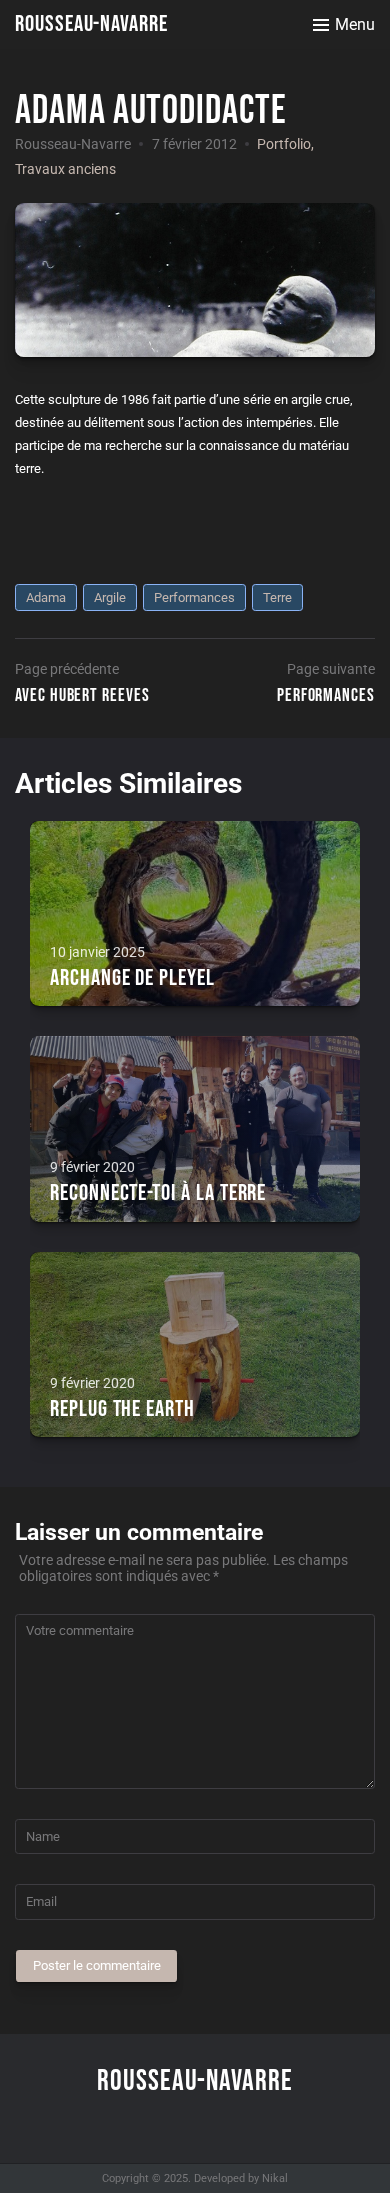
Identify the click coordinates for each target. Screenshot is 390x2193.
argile (110, 597)
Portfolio (284, 144)
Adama (46, 597)
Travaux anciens (65, 169)
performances (194, 597)
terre (277, 597)
